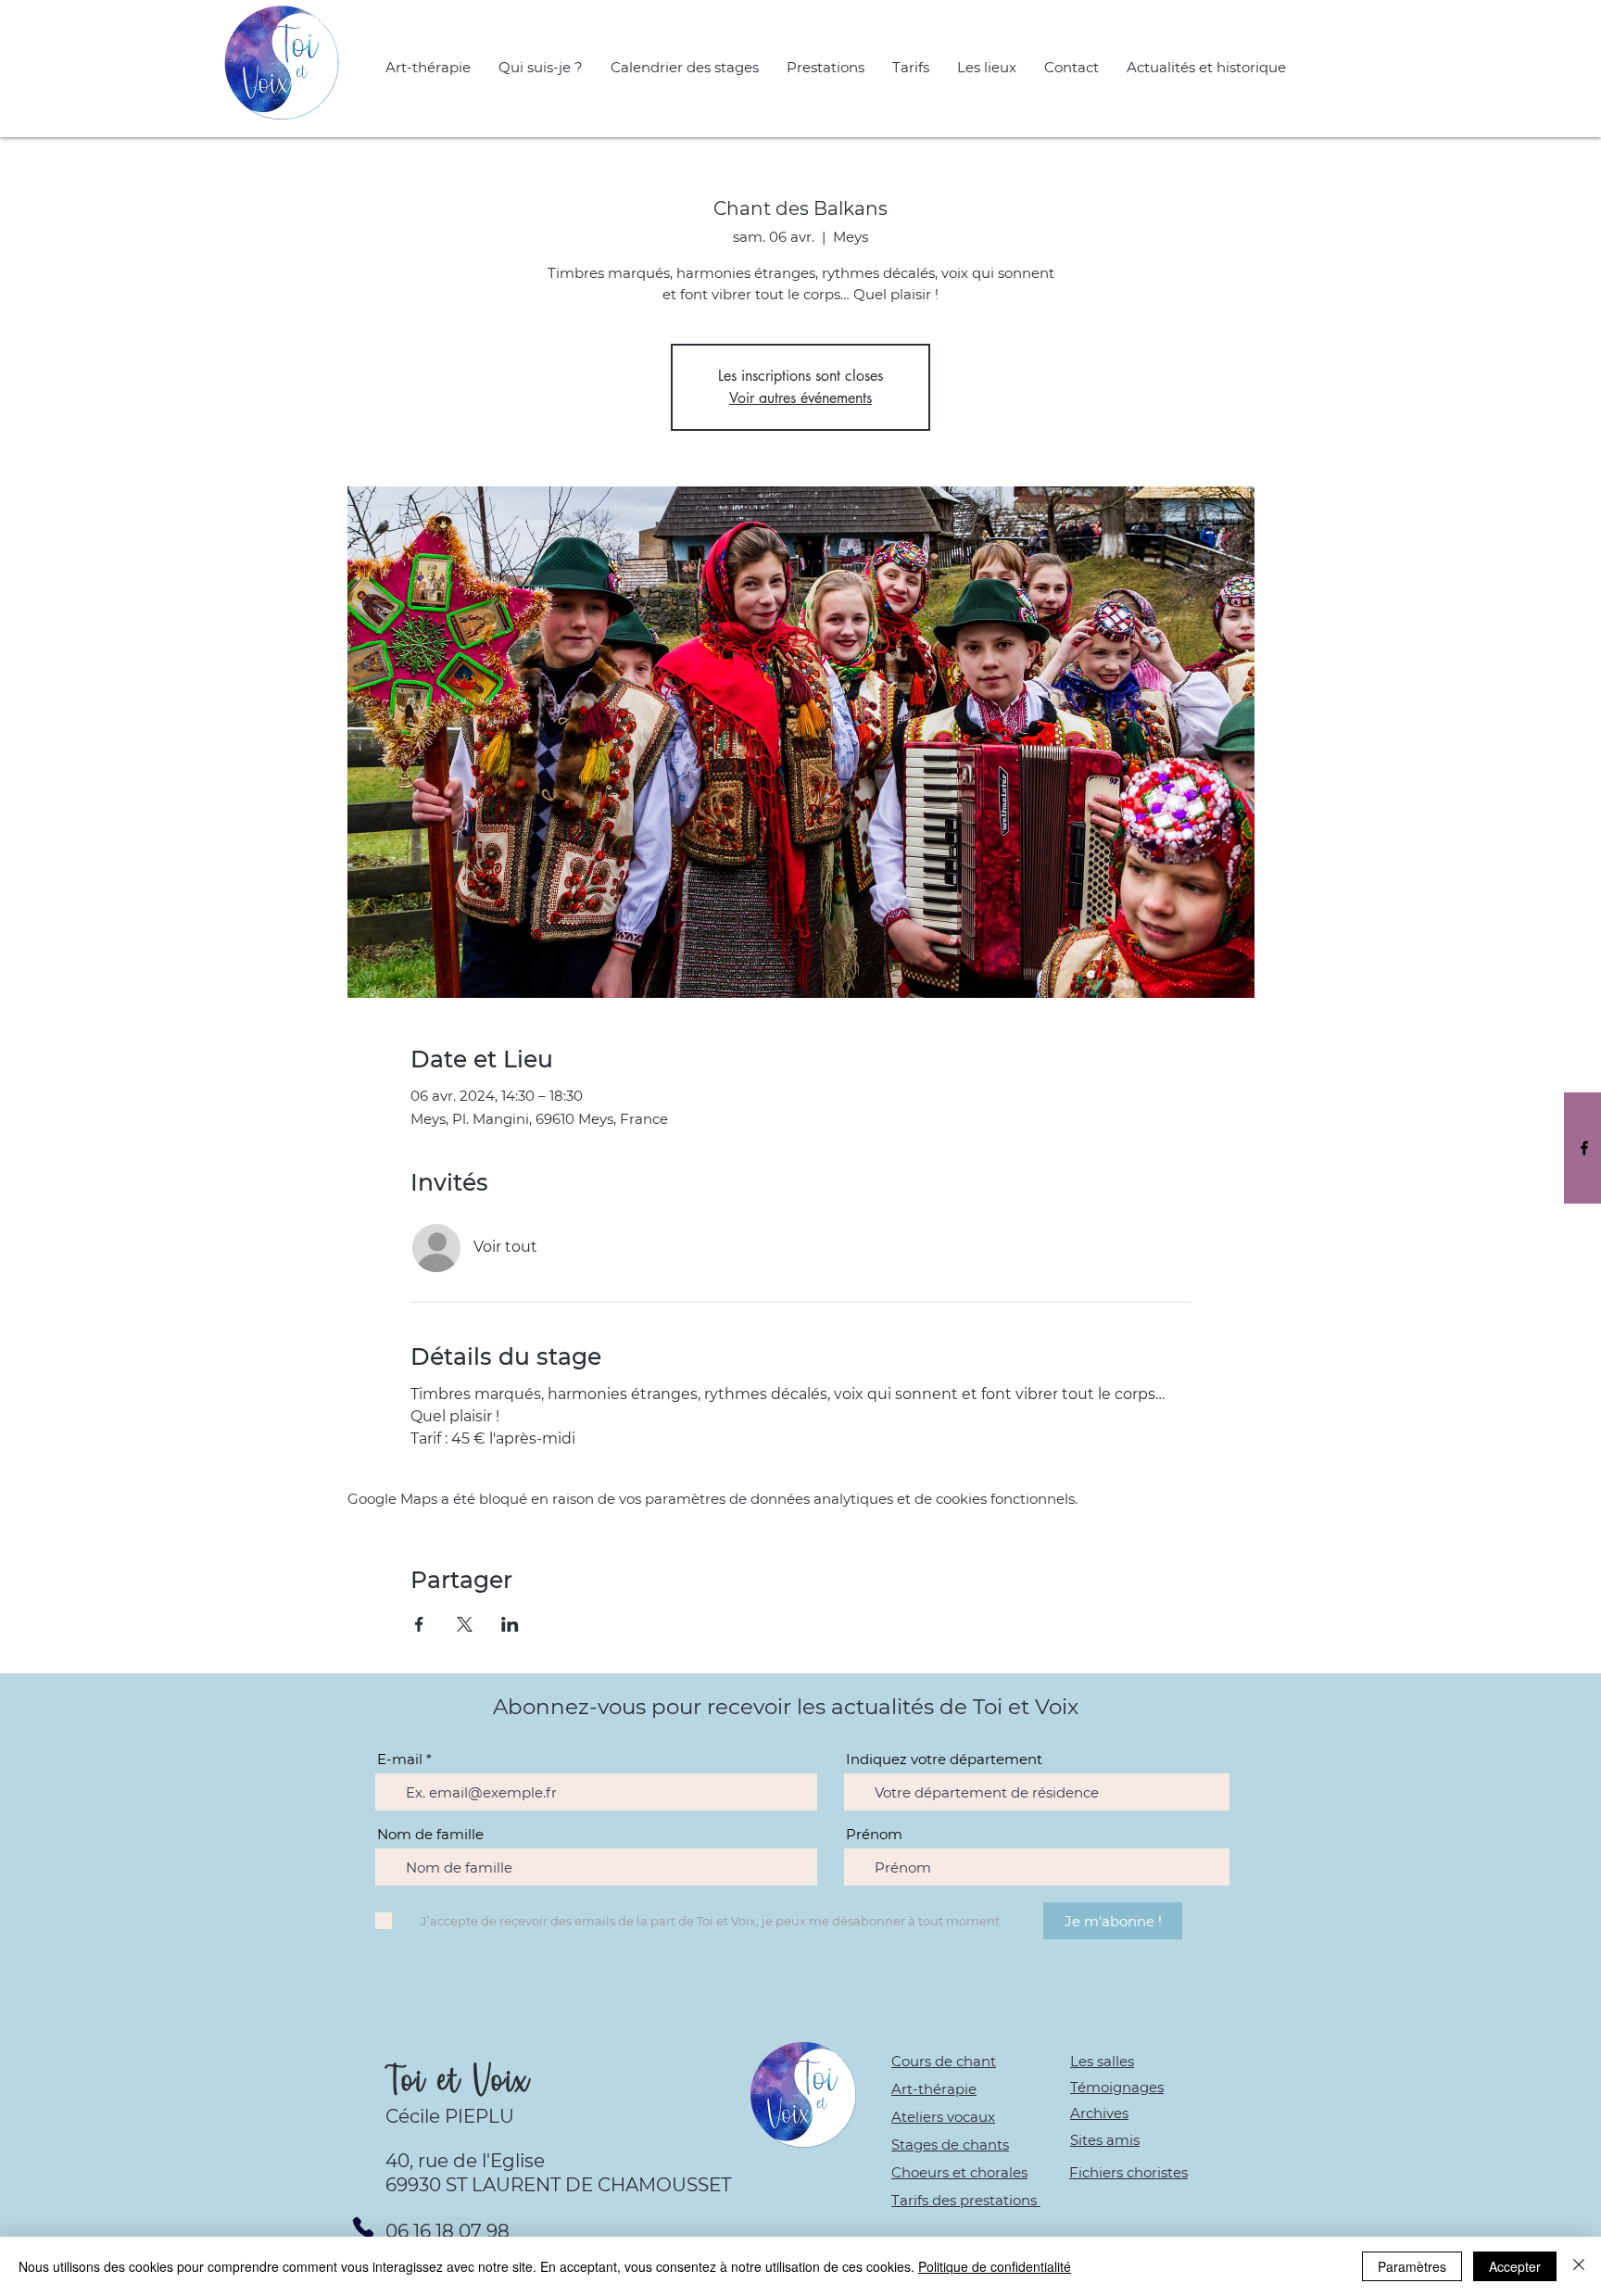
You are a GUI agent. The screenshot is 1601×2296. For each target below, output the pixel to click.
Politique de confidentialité (995, 2266)
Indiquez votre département (944, 1759)
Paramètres (1412, 2266)
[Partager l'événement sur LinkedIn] (510, 1624)
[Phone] (363, 2227)
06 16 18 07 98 (448, 2231)
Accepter (1515, 2266)
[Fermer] (1579, 2266)
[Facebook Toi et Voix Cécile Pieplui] (1584, 1148)
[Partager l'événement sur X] (465, 1624)
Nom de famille (430, 1834)
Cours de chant (944, 2061)
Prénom (874, 1834)
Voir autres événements (800, 398)
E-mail (400, 1759)
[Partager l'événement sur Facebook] (419, 1624)
